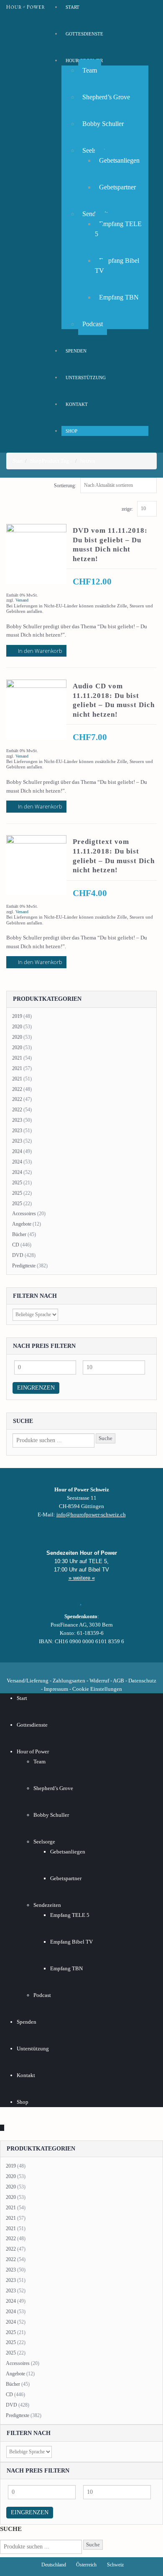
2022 (17, 1089)
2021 (17, 1058)
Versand (22, 600)
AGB (118, 1681)
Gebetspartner (117, 187)
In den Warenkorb (40, 651)
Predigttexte (24, 1266)
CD (16, 1245)
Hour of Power (33, 1751)
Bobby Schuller (103, 124)
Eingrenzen (36, 1388)
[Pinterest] (96, 1668)
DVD (18, 1255)
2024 (17, 1151)
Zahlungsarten (69, 1681)
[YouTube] (67, 1668)
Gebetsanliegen (119, 160)
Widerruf (99, 1681)
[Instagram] (81, 1668)
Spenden (76, 351)
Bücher (19, 1234)
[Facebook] (39, 1668)
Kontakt (77, 404)
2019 (17, 1016)
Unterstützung (86, 378)
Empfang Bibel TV (117, 266)
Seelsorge (44, 1842)
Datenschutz (142, 1681)
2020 (17, 1027)
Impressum (56, 1689)
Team (90, 70)
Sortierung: (65, 486)
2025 (17, 1183)
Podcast (93, 324)
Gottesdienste (84, 34)
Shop (71, 431)
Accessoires (24, 1214)
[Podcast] (110, 1668)
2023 (17, 1120)
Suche (106, 1438)
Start (22, 1698)
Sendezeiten (47, 1905)
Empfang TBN (119, 297)
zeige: (127, 509)
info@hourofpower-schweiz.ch (91, 1515)
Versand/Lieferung (28, 1681)
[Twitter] (53, 1668)
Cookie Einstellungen (97, 1689)
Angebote (22, 1224)
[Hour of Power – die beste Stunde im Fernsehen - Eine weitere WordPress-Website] (25, 7)
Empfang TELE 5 (118, 229)
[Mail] (124, 1668)
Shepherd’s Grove (106, 97)
